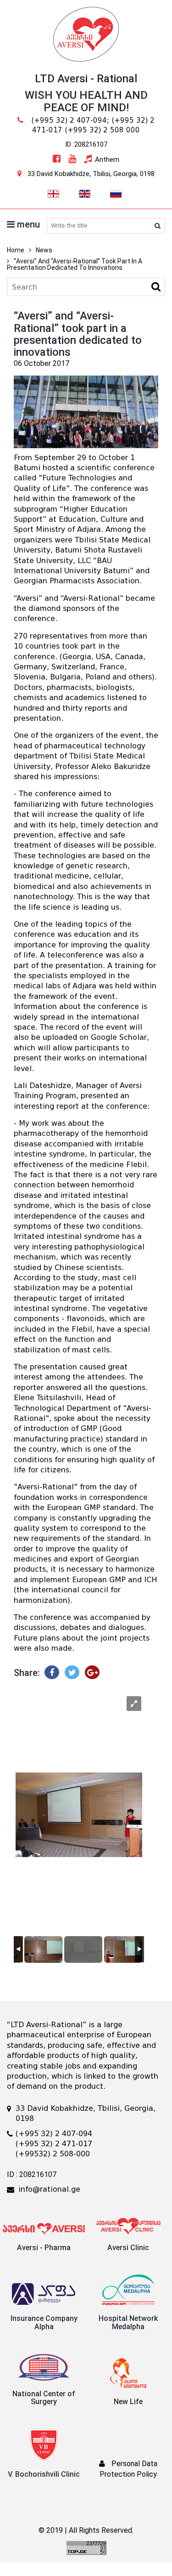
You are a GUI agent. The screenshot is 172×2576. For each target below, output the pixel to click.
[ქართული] (53, 193)
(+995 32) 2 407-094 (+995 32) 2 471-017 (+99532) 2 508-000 (54, 2144)
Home (16, 250)
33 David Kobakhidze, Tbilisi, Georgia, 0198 (91, 174)
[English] (84, 193)
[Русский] (116, 193)
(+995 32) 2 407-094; (70, 120)
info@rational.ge (49, 2189)
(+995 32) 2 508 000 (102, 130)
